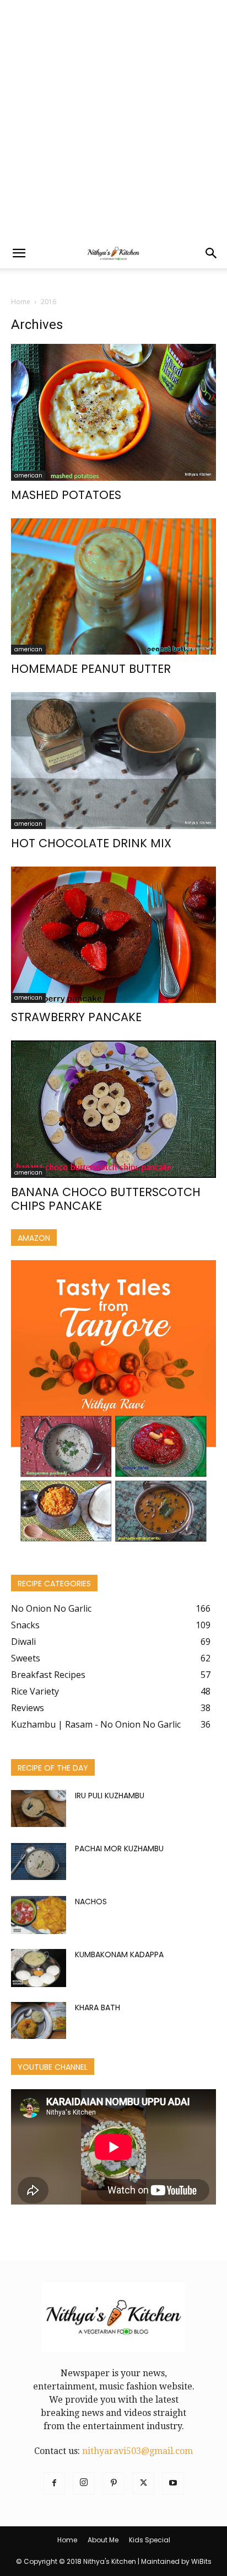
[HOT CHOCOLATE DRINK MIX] (113, 761)
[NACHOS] (39, 1915)
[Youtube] (173, 2483)
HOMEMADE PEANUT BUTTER (91, 669)
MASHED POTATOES (66, 495)
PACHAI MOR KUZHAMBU (119, 1849)
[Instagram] (84, 2483)
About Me (103, 2540)
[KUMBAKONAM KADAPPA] (39, 1968)
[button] (19, 253)
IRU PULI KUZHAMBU (110, 1796)
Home (21, 302)
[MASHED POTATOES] (113, 412)
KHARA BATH (98, 2007)
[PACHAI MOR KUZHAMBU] (39, 1861)
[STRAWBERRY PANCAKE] (113, 935)
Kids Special (150, 2540)
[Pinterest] (113, 2483)
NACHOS (91, 1902)
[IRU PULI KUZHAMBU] (39, 1808)
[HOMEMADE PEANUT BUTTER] (113, 587)
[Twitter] (143, 2483)
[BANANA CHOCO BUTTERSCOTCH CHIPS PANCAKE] (113, 1109)
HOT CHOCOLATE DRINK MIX (91, 843)
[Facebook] (54, 2483)
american (28, 476)
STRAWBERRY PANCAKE (76, 1017)
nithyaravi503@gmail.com (137, 2451)
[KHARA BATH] (39, 2020)
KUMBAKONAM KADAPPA (119, 1954)
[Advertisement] (113, 119)
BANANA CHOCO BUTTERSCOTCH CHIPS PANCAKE (106, 1199)
